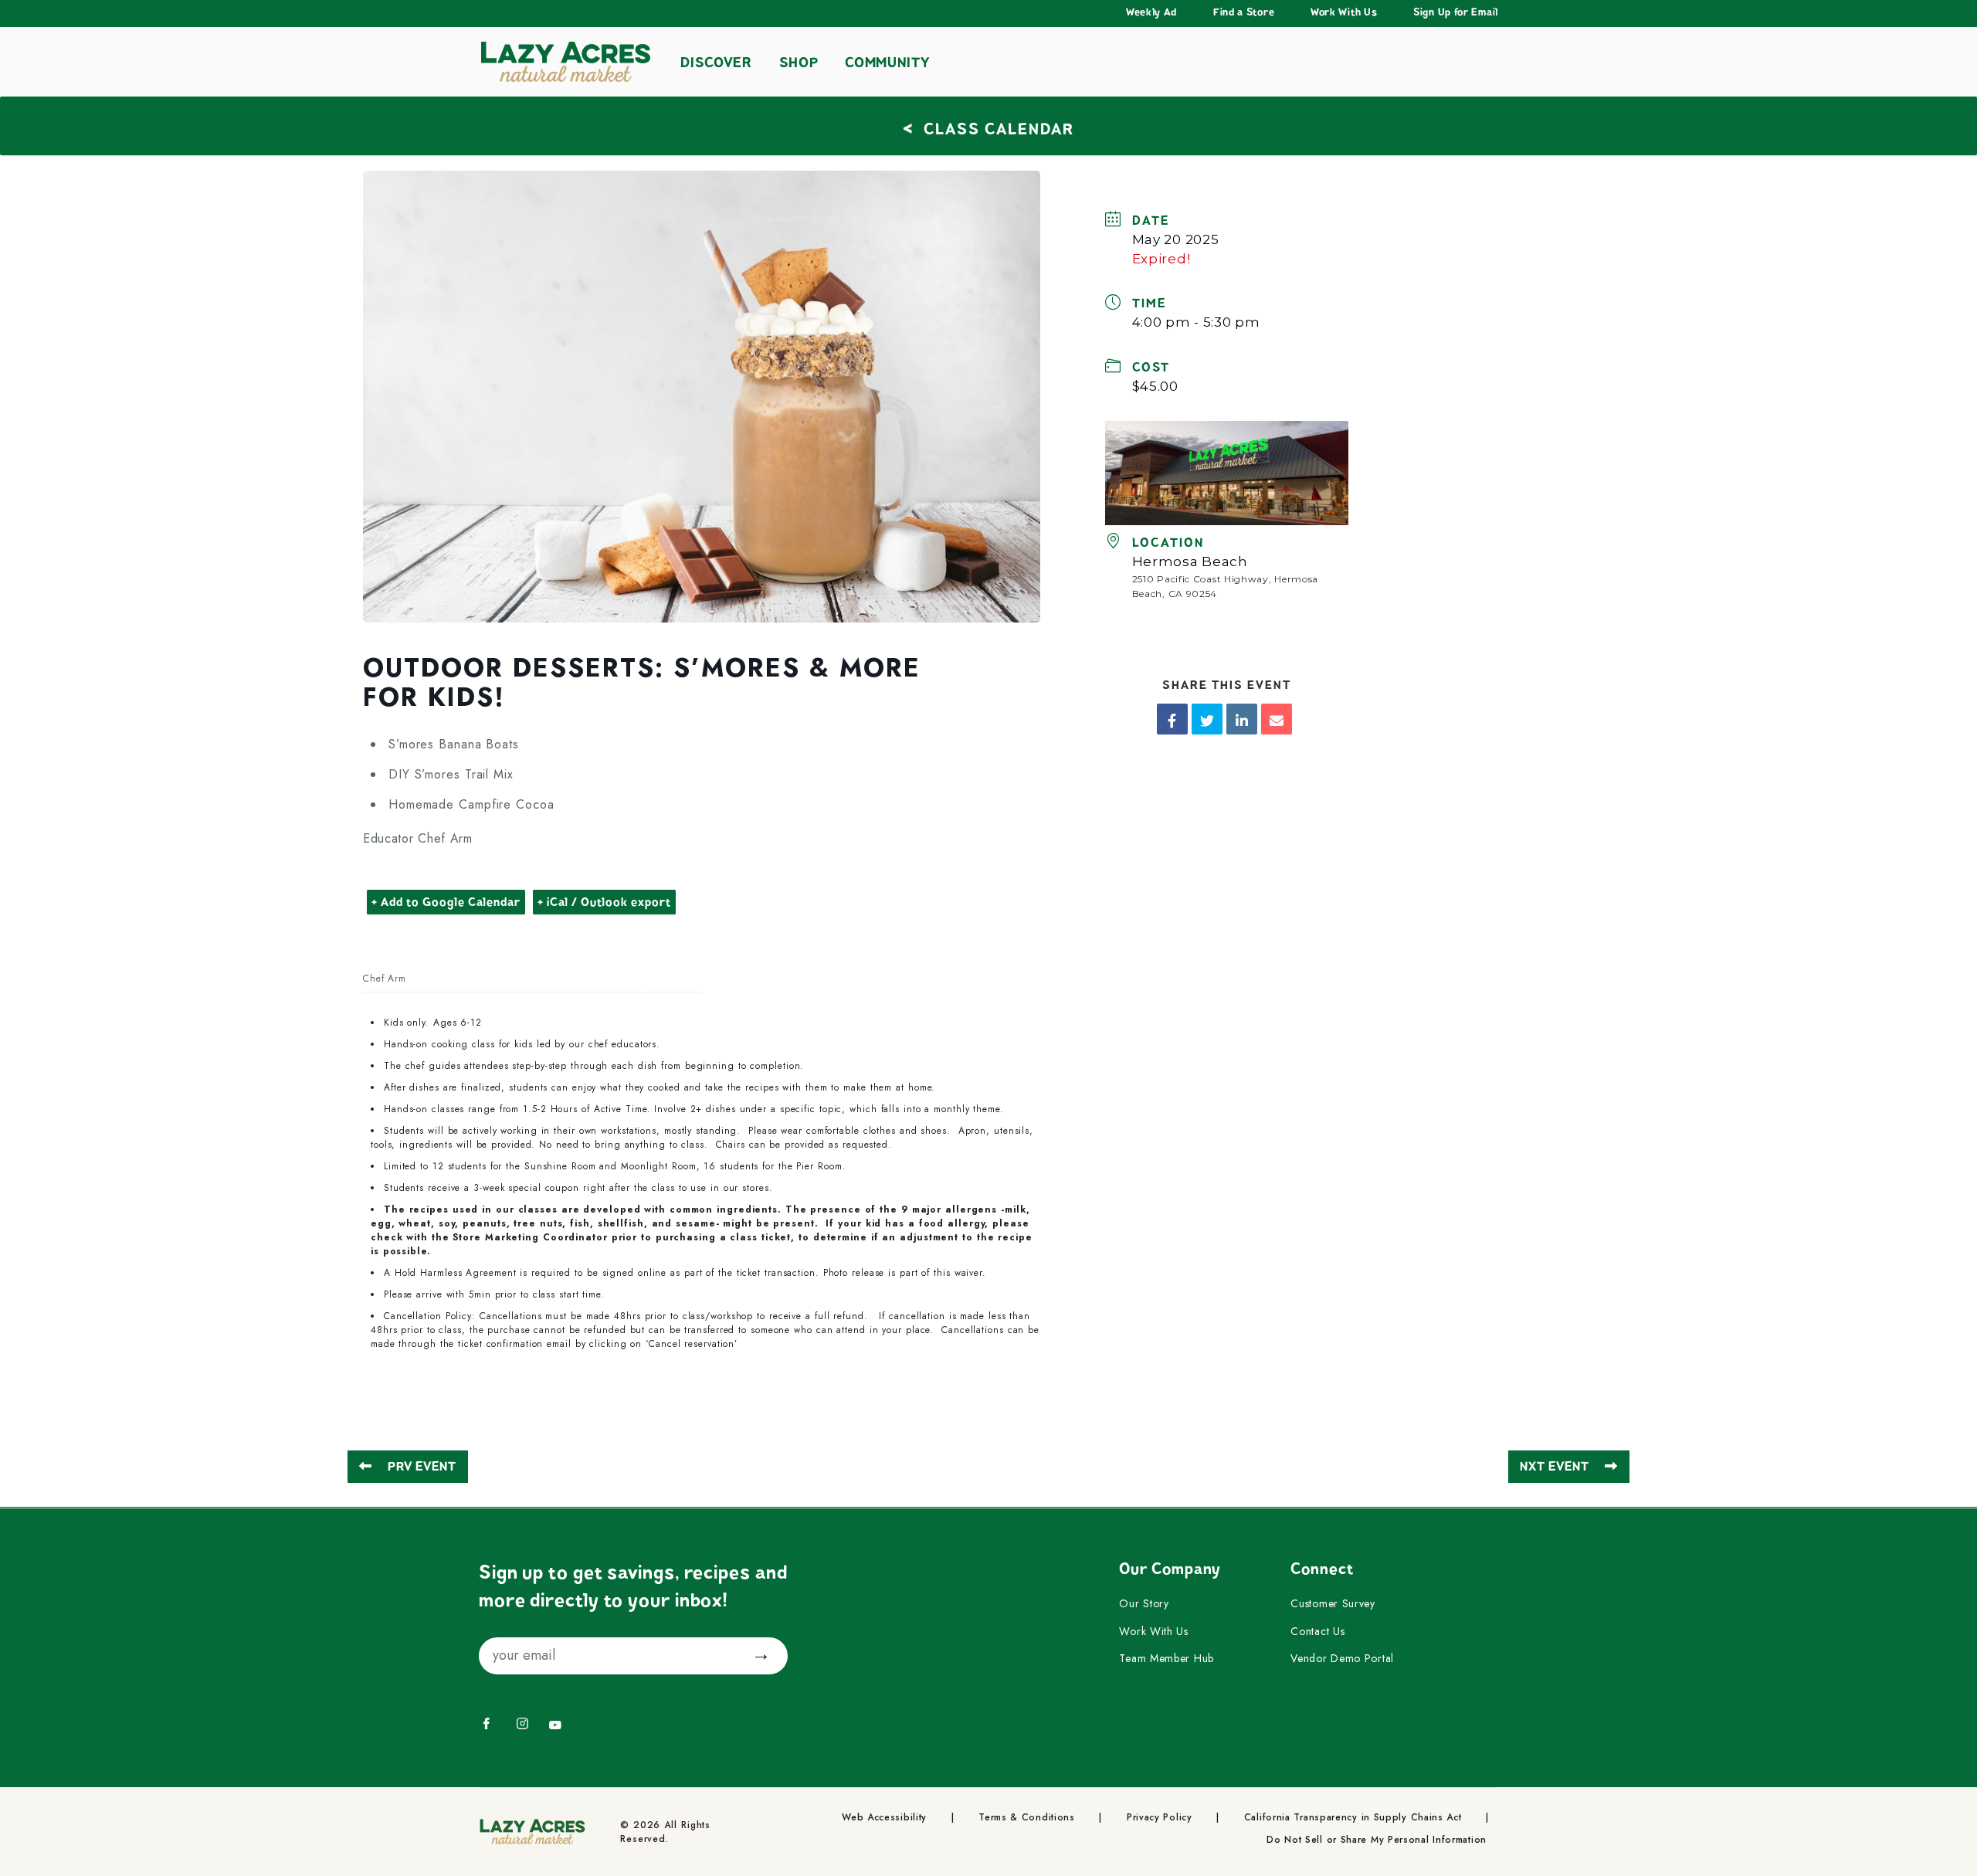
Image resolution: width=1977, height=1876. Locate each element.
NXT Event (1555, 1467)
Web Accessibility (884, 1818)
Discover (716, 63)
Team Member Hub (1167, 1659)
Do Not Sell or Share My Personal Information (1377, 1840)
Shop (799, 63)
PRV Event (422, 1467)
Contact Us (1317, 1632)
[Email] (1277, 719)
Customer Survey (1333, 1604)
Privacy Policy (1160, 1818)
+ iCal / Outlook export (604, 902)
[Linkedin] (1242, 719)
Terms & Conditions (1027, 1818)
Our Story (1144, 1604)
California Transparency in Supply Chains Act (1353, 1818)
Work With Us (1344, 12)
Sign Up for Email (1456, 12)
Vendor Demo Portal (1342, 1659)
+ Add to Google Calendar (446, 902)
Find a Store (1244, 12)
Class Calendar (988, 127)
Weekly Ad (1151, 12)
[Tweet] (1207, 719)
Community (887, 63)
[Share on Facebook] (1172, 719)
